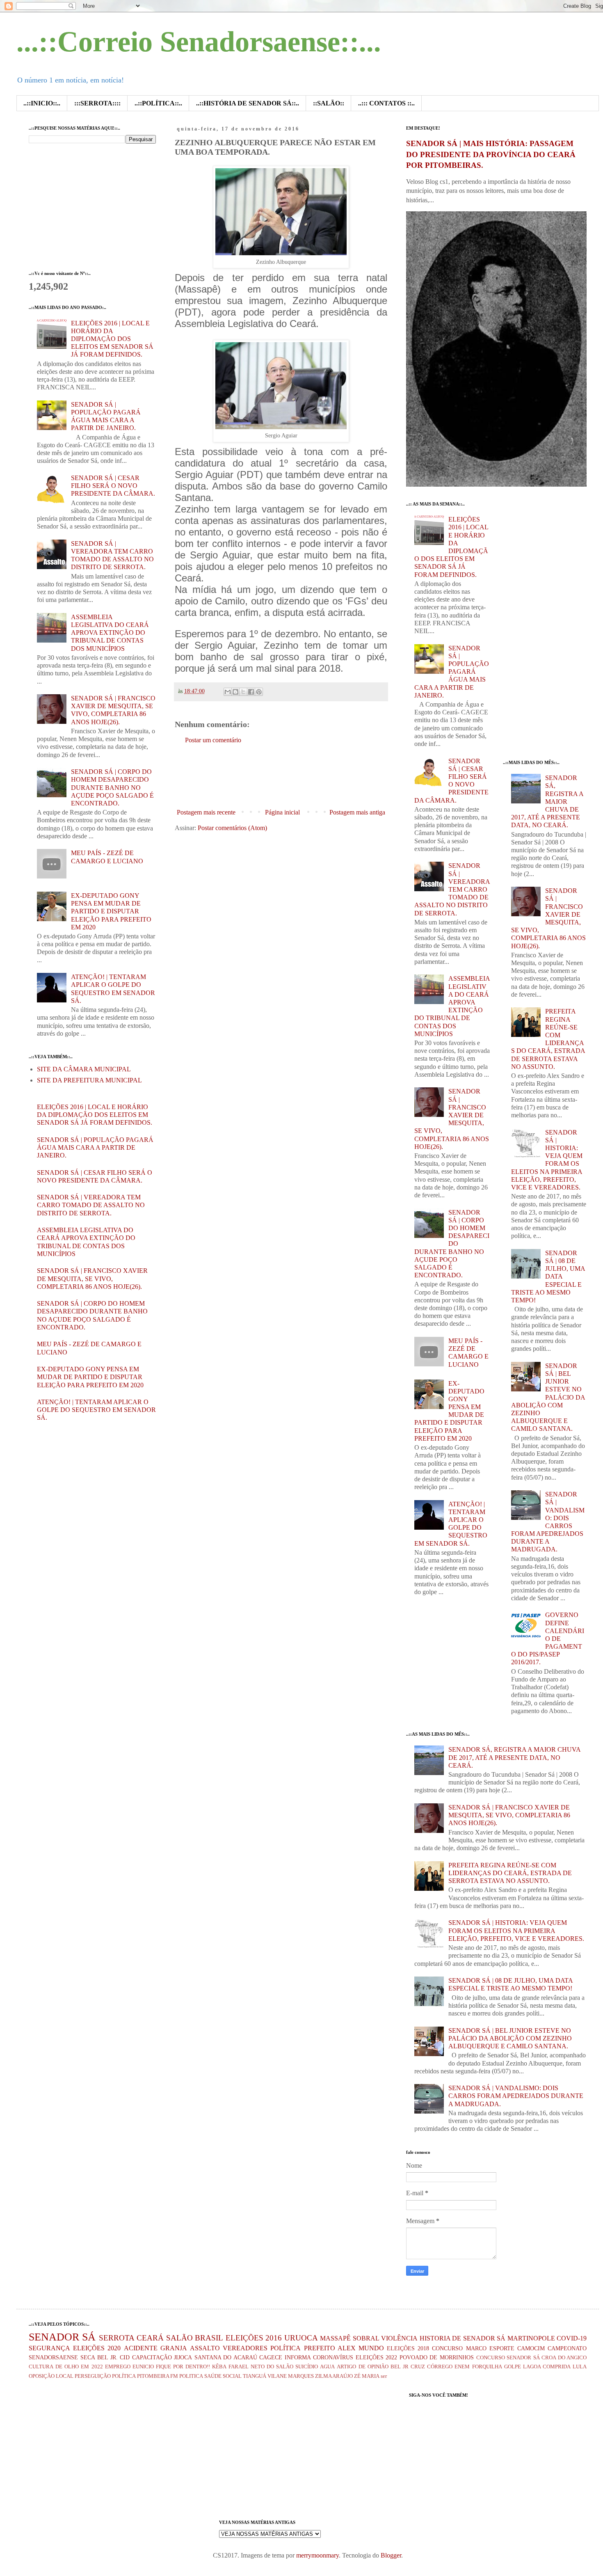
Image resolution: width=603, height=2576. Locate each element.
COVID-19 (572, 2338)
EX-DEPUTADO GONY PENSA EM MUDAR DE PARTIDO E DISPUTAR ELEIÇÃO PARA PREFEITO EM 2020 (111, 911)
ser (384, 2376)
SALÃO (179, 2338)
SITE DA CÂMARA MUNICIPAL (84, 1069)
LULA (580, 2367)
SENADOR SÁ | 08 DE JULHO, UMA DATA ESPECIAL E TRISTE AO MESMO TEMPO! (548, 1277)
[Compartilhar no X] (243, 692)
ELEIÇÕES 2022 (377, 2357)
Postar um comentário (213, 740)
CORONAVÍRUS (333, 2357)
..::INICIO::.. (42, 103)
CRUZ (418, 2367)
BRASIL (209, 2338)
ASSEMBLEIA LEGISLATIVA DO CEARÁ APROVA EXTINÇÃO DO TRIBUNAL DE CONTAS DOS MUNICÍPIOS (110, 633)
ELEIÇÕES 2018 (408, 2348)
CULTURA (41, 2367)
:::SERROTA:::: (97, 103)
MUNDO (371, 2348)
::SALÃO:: (329, 103)
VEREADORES (245, 2348)
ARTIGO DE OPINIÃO (362, 2367)
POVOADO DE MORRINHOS (437, 2357)
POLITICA (191, 2376)
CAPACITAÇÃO (152, 2357)
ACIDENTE (141, 2348)
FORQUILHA (487, 2367)
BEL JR (400, 2367)
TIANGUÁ (255, 2376)
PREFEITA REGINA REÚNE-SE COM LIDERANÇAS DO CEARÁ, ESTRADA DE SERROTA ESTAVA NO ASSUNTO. (510, 1873)
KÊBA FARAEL (230, 2367)
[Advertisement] (324, 776)
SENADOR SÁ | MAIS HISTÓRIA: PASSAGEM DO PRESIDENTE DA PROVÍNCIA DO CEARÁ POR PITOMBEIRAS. (491, 154)
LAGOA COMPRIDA (547, 2367)
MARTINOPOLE (531, 2338)
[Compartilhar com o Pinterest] (259, 692)
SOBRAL (366, 2338)
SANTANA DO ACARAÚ (226, 2357)
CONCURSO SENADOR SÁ (508, 2358)
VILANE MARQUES (291, 2376)
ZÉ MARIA (367, 2376)
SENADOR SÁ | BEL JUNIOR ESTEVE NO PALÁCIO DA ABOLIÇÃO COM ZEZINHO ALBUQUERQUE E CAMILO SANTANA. (548, 1397)
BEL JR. (107, 2357)
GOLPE (513, 2367)
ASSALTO (205, 2348)
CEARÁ (150, 2338)
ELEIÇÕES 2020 (97, 2348)
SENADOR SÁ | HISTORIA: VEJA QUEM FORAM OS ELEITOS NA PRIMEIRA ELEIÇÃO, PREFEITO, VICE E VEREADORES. (516, 1930)
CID (125, 2357)
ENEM (462, 2367)
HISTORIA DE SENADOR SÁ (463, 2338)
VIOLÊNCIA (399, 2338)
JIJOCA (183, 2357)
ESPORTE (502, 2348)
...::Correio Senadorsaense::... (199, 42)
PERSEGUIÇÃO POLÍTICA (105, 2376)
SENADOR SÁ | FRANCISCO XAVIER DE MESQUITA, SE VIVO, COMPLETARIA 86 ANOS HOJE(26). (92, 1278)
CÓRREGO (440, 2367)
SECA (88, 2357)
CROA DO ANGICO (564, 2358)
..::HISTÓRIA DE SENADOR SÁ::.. (248, 103)
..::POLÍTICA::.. (158, 103)
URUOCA (301, 2338)
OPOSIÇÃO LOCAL (51, 2376)
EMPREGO (118, 2367)
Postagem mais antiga (357, 812)
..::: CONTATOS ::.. (386, 103)
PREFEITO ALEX (330, 2348)
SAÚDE (213, 2376)
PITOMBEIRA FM (158, 2376)
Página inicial (282, 812)
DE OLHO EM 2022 (79, 2367)
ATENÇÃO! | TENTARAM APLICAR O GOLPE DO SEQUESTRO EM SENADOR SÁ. (96, 1410)
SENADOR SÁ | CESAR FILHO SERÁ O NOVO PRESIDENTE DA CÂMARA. (113, 486)
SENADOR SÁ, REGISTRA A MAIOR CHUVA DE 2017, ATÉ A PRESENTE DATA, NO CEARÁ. (547, 801)
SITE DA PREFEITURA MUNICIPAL (89, 1080)
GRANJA (174, 2348)
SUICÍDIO (307, 2367)
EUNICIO (143, 2367)
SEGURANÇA (49, 2348)
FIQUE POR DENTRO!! (183, 2367)
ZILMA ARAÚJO (334, 2376)
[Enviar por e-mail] (228, 692)
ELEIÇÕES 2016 (254, 2338)
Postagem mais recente (206, 812)
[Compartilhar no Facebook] (251, 692)
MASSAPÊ (335, 2338)
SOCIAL (232, 2376)
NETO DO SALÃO (272, 2367)
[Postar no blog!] (235, 692)
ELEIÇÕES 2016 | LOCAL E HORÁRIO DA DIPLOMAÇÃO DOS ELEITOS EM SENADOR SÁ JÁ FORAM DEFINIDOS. (112, 339)
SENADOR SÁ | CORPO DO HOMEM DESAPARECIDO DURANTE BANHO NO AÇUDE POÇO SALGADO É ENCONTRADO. (112, 787)
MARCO (476, 2348)
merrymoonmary (317, 2555)
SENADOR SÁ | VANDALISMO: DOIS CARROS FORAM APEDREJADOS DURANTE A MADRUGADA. (516, 2096)
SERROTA (117, 2338)
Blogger (391, 2555)
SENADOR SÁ (62, 2337)
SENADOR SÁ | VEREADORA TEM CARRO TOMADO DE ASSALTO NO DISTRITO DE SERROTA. (91, 1205)
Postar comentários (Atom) (232, 828)
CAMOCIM (531, 2348)
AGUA (327, 2367)
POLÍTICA (286, 2348)
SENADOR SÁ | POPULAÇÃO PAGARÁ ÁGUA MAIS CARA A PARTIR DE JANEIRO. (95, 1147)
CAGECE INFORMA (285, 2357)
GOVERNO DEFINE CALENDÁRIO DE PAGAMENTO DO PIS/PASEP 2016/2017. (548, 1638)
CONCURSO (447, 2348)
